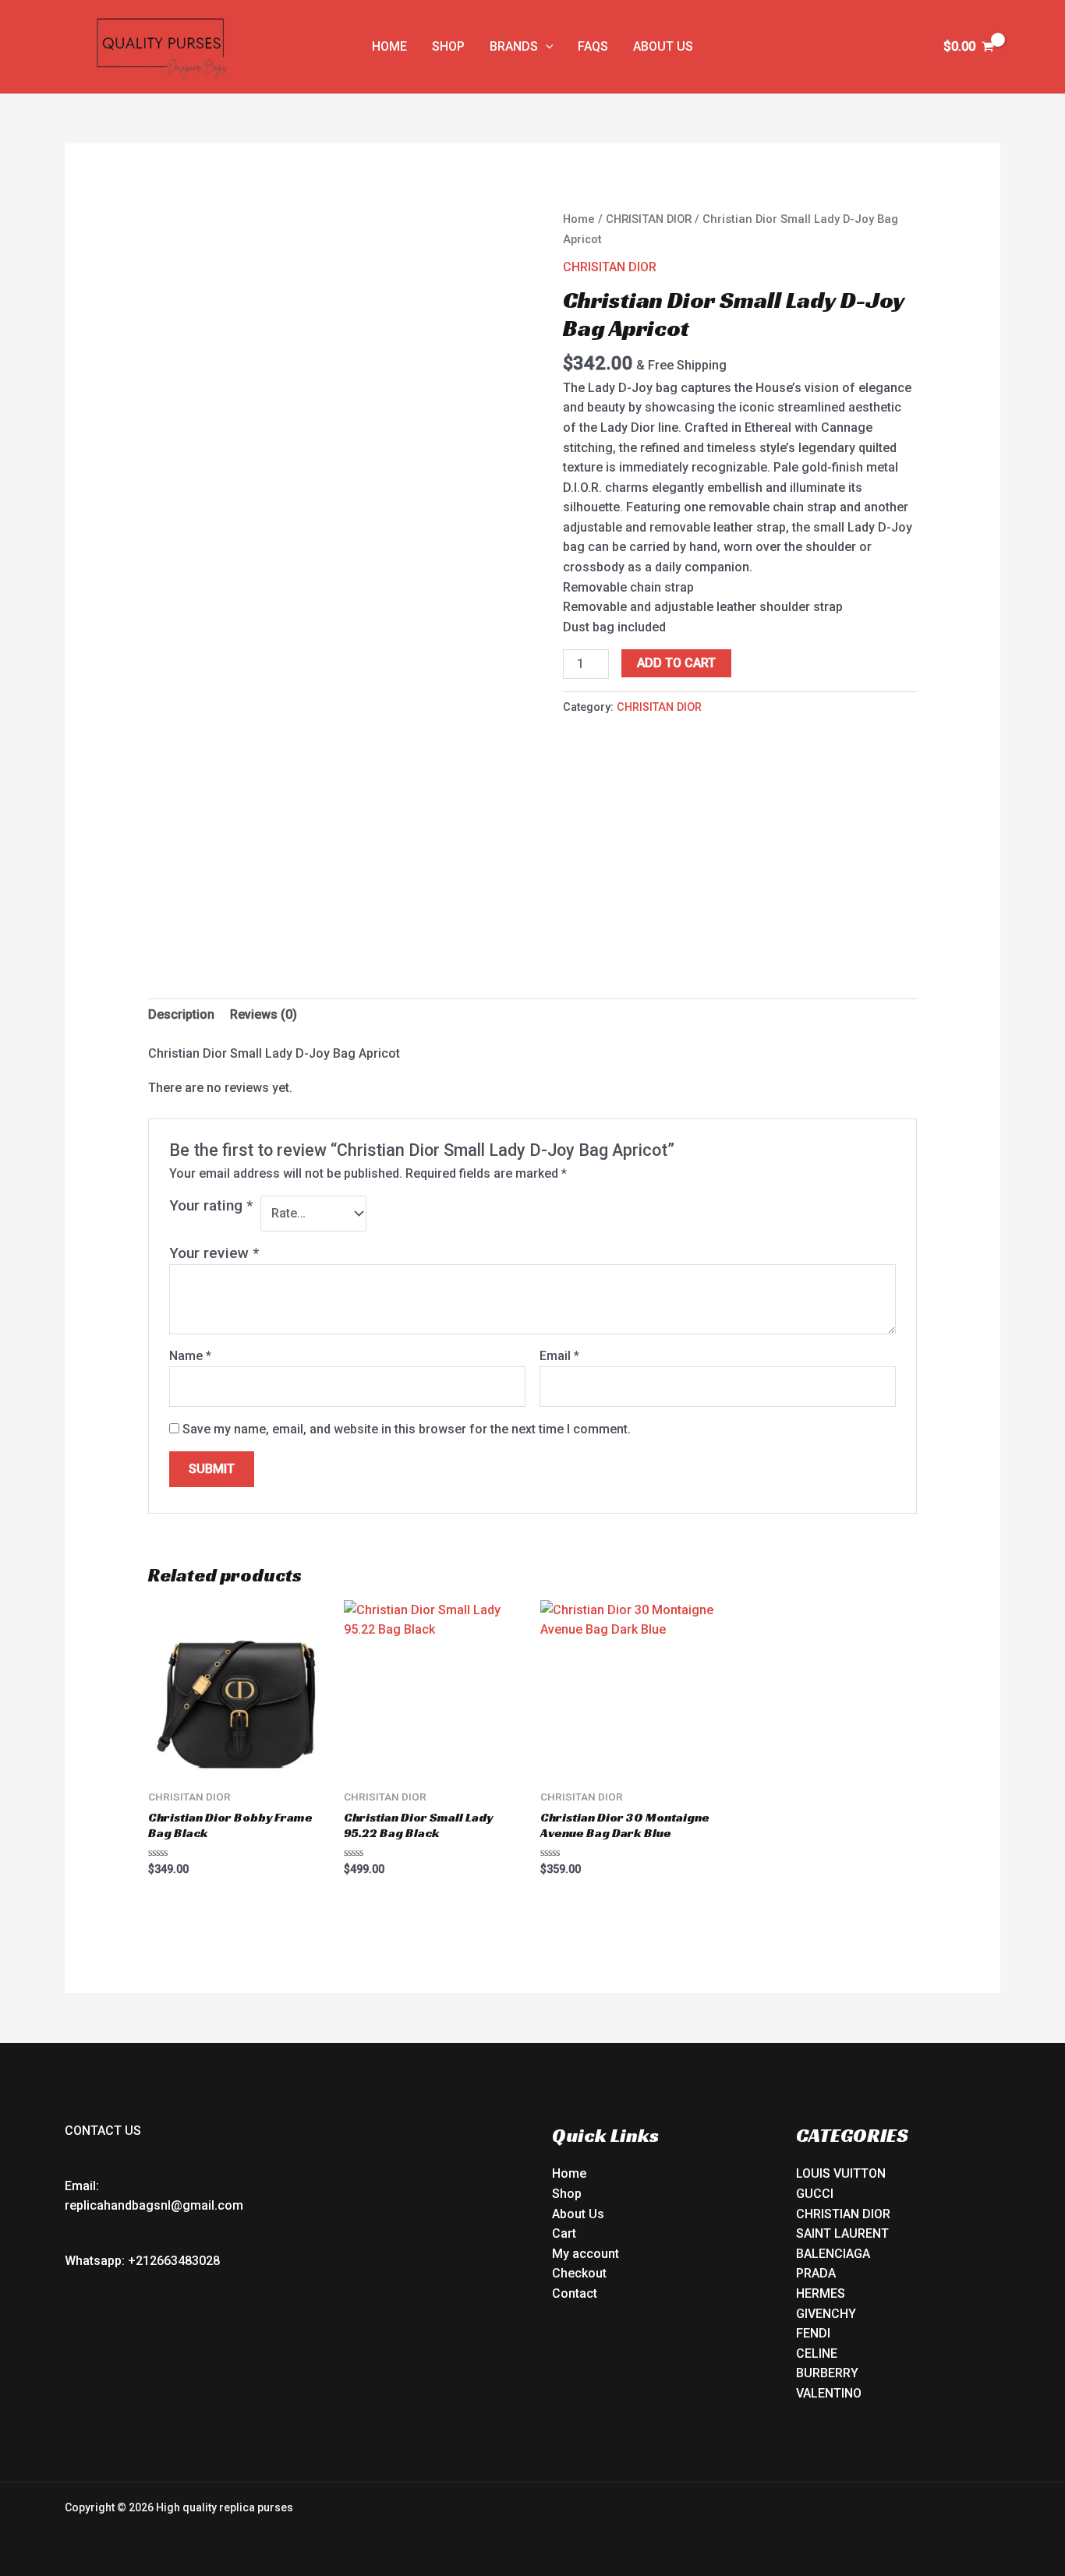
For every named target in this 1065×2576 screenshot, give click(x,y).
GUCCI (815, 2194)
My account (586, 2254)
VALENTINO (829, 2393)
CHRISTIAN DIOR (843, 2214)
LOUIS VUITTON (841, 2173)
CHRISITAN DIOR (649, 219)
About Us (578, 2214)
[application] (546, 47)
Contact (575, 2293)
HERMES (821, 2293)
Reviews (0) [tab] (264, 1014)
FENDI (813, 2333)
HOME (389, 46)
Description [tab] (181, 1014)
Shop (567, 2194)
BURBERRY (827, 2373)
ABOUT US (663, 46)
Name (190, 1356)
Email (559, 1356)
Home (579, 219)
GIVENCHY (826, 2314)
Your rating (211, 1205)
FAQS (593, 46)
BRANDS (514, 46)
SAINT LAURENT (842, 2233)
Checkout (579, 2273)
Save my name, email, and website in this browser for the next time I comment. (407, 1429)
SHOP (448, 46)
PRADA (816, 2273)
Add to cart (676, 663)
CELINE (817, 2353)
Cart (564, 2233)
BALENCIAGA (833, 2254)
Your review (214, 1253)
